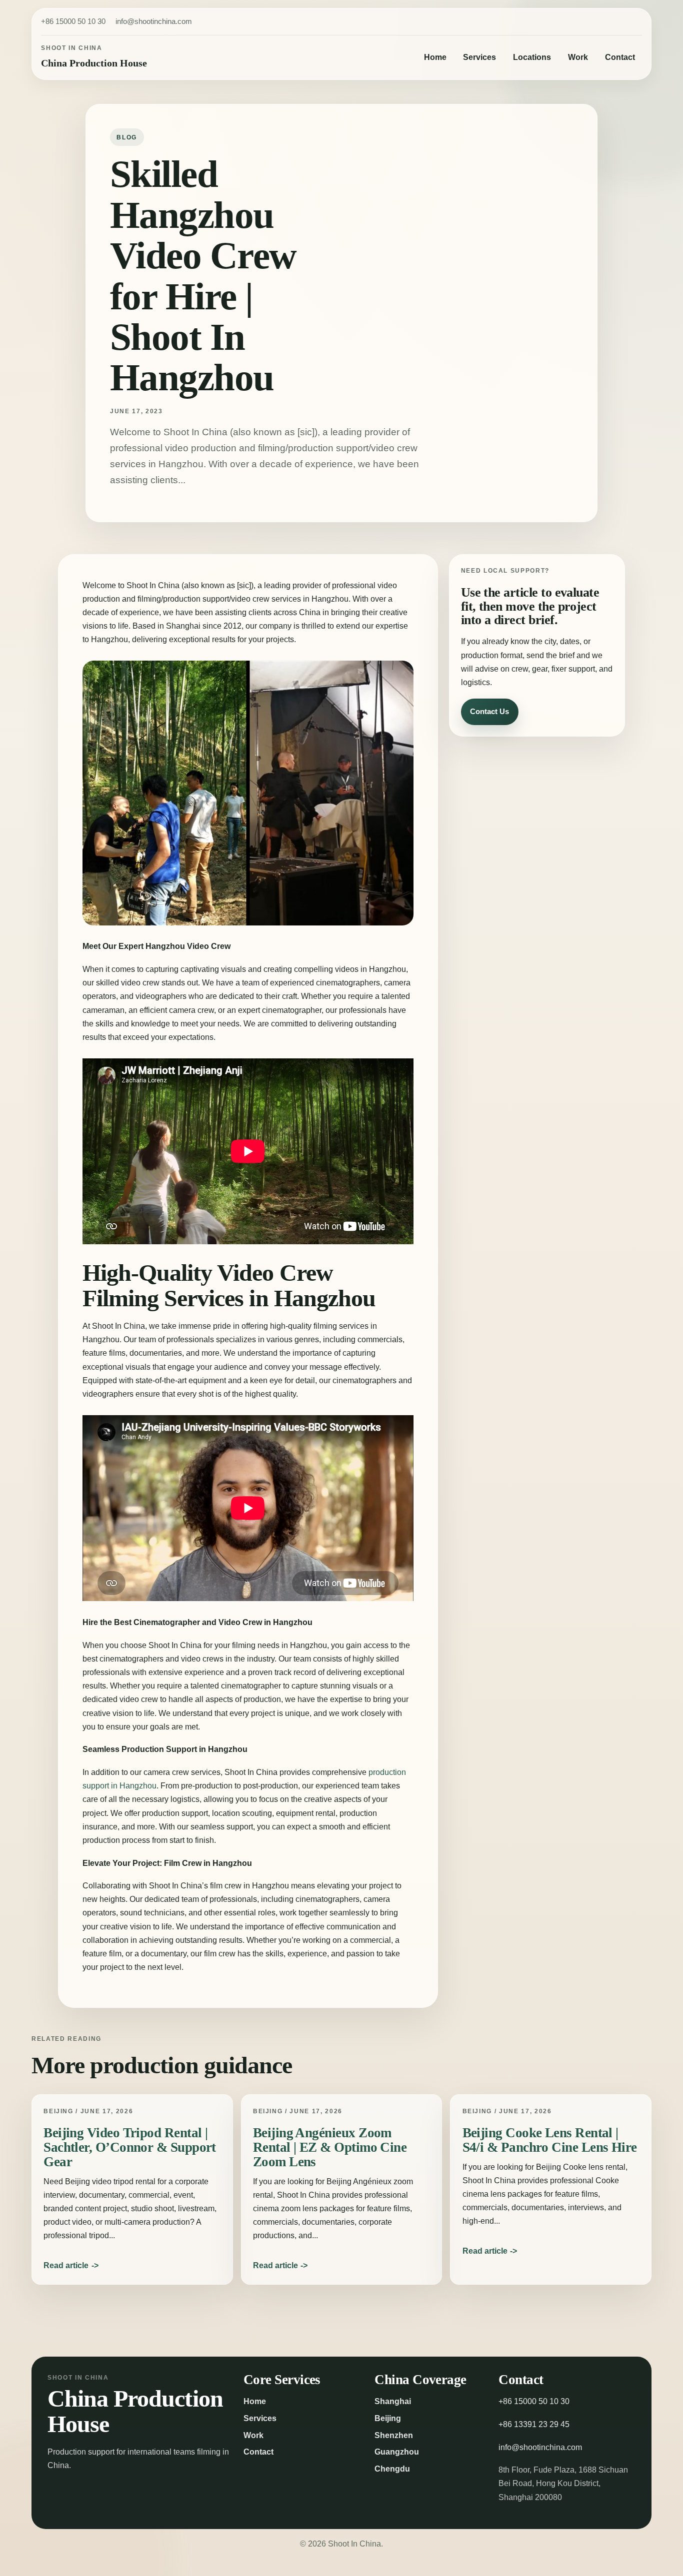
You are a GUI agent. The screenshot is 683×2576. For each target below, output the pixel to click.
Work (578, 57)
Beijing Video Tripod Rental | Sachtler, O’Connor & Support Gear (130, 2147)
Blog (127, 137)
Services (479, 57)
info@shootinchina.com (154, 21)
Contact (620, 57)
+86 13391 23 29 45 (534, 2424)
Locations (532, 57)
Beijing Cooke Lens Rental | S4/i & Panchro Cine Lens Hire (550, 2140)
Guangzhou (397, 2452)
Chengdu (392, 2469)
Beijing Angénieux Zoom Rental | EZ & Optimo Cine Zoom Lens (330, 2147)
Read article (66, 2265)
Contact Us (489, 711)
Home (435, 57)
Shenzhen (394, 2435)
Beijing (388, 2418)
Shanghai (393, 2401)
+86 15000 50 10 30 (73, 21)
